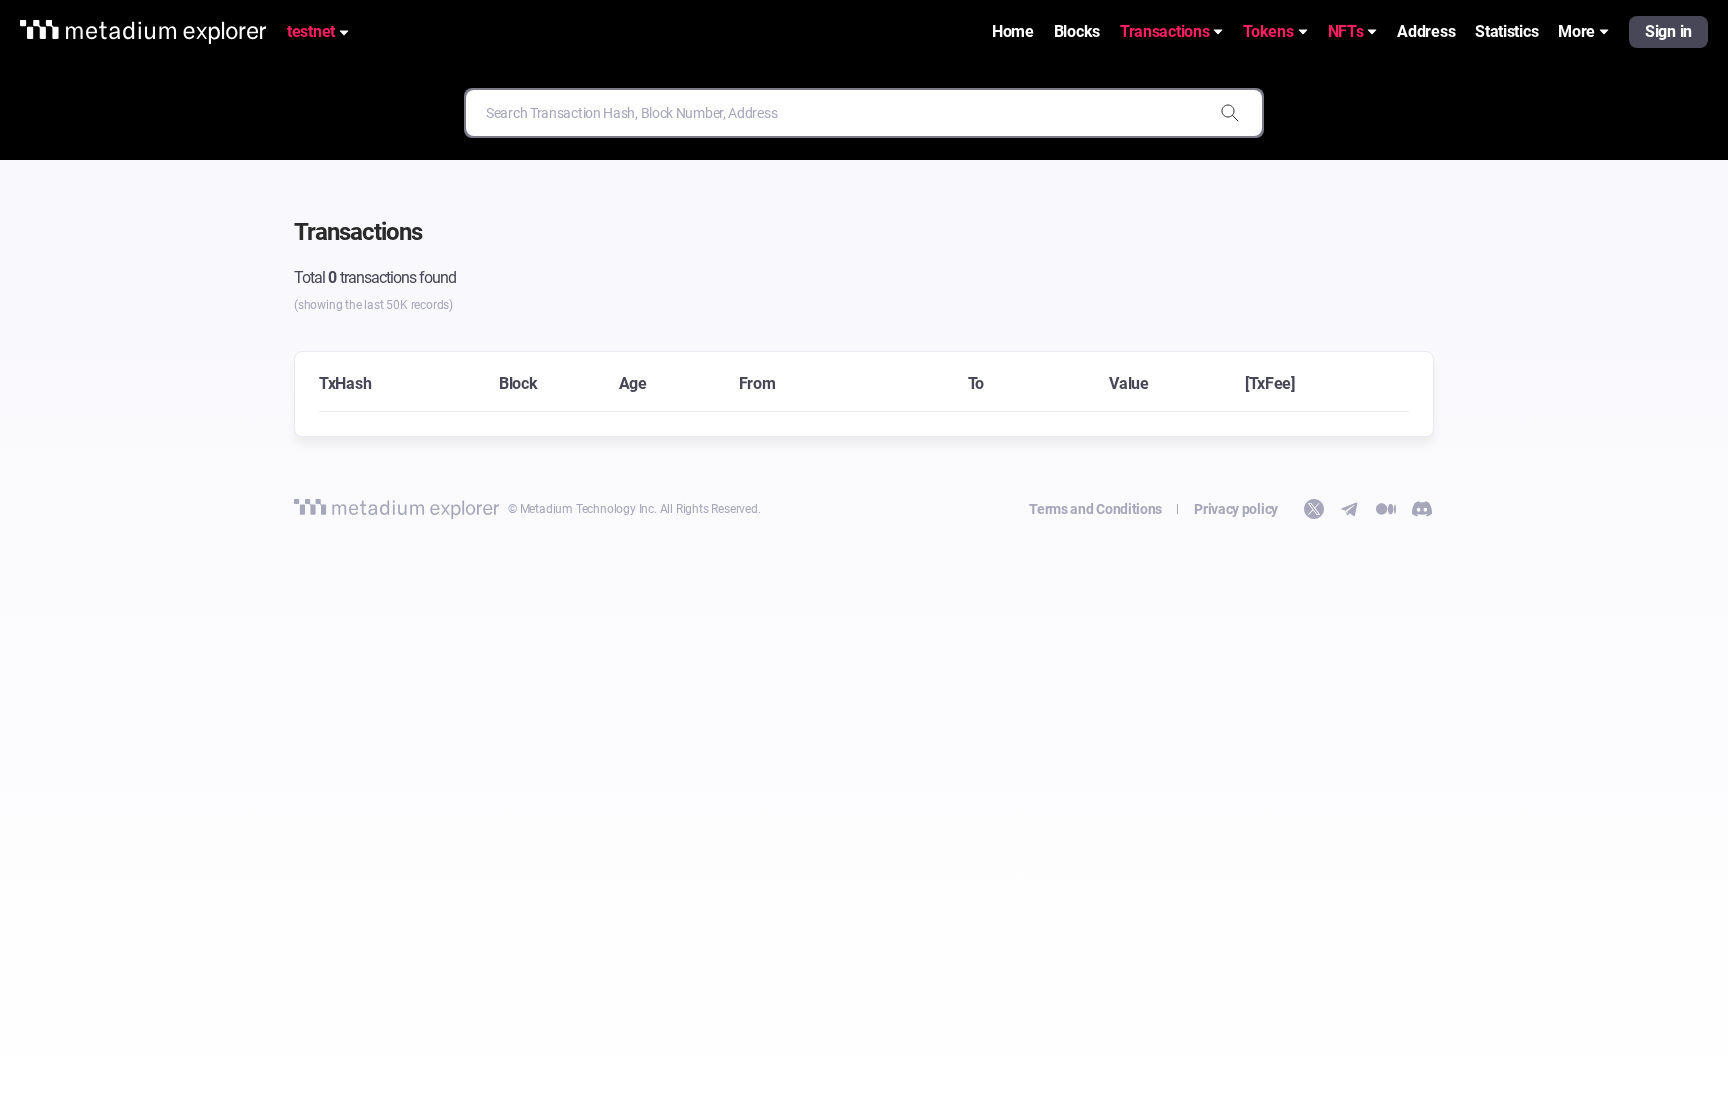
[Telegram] (1350, 509)
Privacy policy (1236, 509)
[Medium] (1386, 509)
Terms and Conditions (1095, 509)
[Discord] (1422, 509)
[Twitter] (1314, 509)
